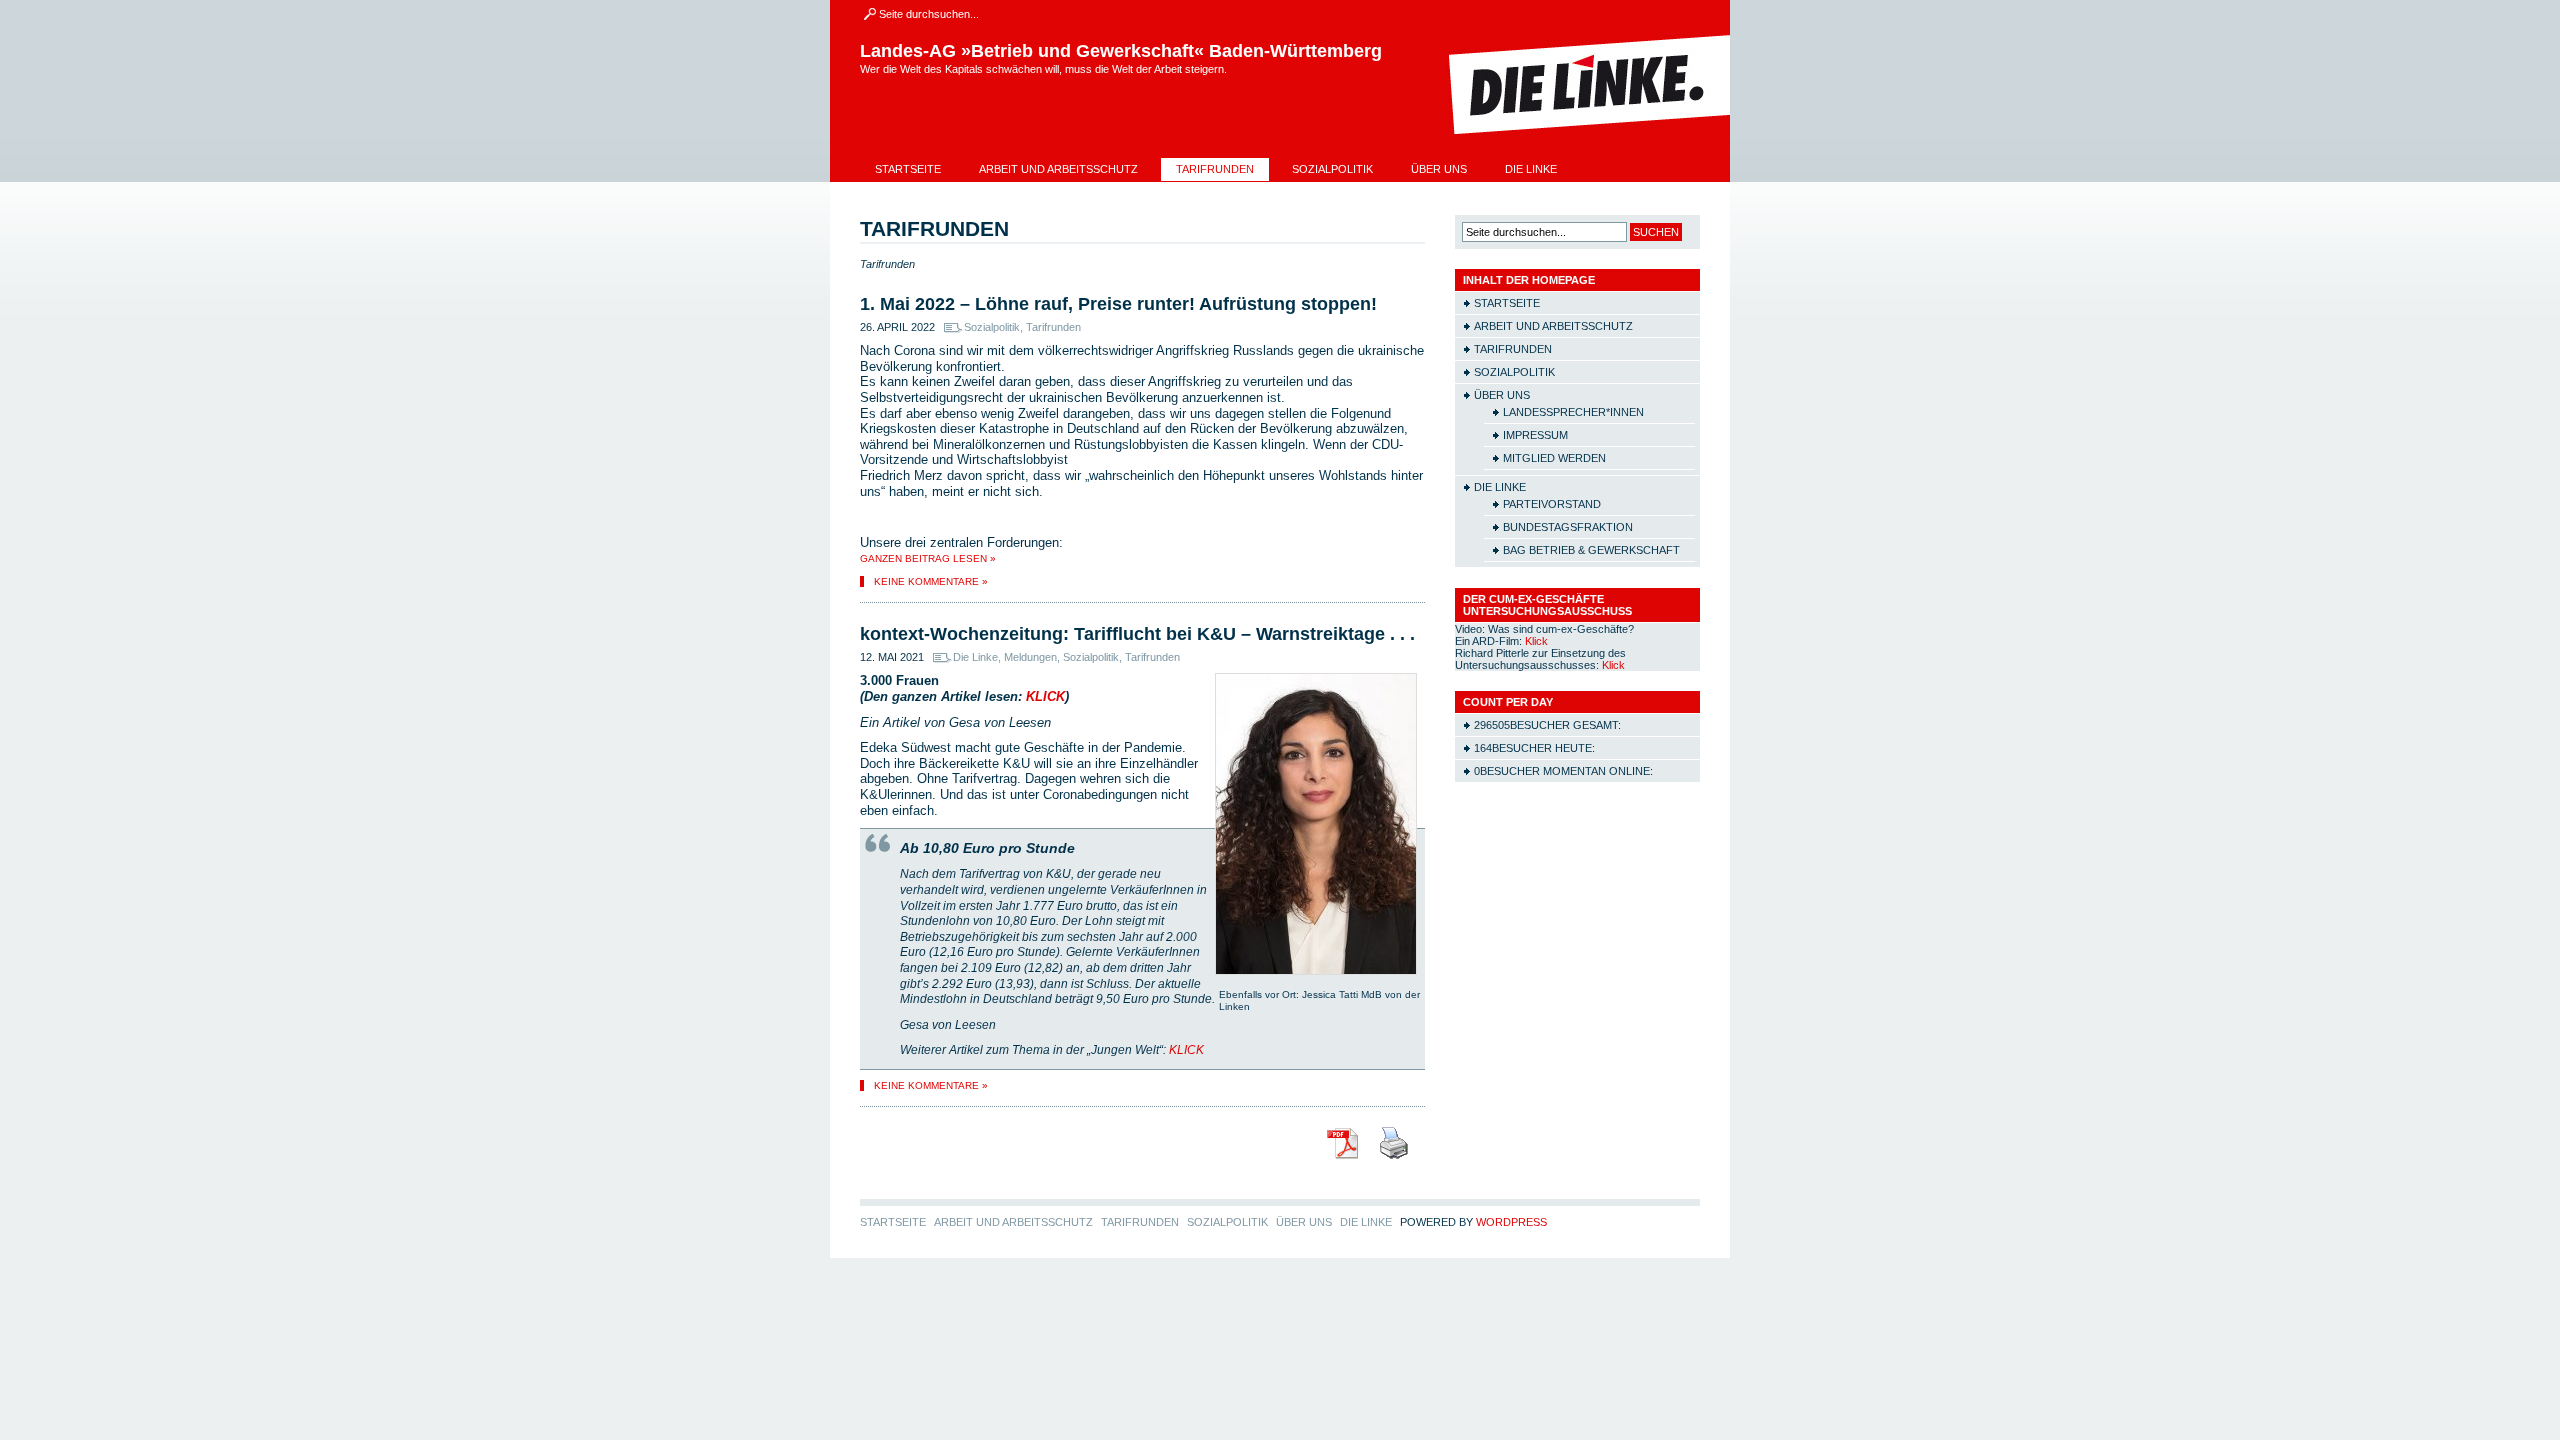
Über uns (1439, 169)
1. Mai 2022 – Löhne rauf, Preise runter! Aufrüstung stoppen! (1118, 304)
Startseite (908, 169)
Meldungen (1030, 657)
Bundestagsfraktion (1568, 527)
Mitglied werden (1554, 458)
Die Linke (1531, 169)
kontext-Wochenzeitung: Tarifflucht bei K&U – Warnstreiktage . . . (1137, 634)
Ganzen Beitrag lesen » (928, 558)
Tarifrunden (1215, 169)
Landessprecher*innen (1573, 412)
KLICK (1045, 696)
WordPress (1511, 1222)
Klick (1536, 641)
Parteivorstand (1552, 504)
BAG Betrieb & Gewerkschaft (1591, 550)
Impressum (1535, 435)
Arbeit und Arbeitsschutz (1058, 169)
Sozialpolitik (1332, 169)
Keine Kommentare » (931, 581)
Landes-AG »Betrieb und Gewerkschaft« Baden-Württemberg (1121, 51)
